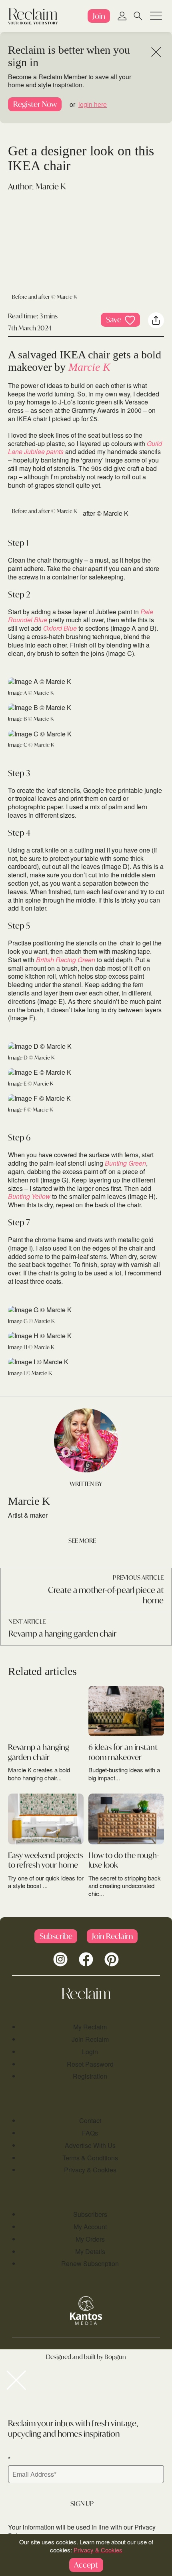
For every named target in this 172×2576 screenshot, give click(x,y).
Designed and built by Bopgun (86, 2357)
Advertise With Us (90, 2145)
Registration (90, 2076)
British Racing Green (66, 960)
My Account (90, 2227)
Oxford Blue (60, 628)
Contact (90, 2121)
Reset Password (90, 2064)
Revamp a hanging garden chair (62, 1634)
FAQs (90, 2133)
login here (93, 104)
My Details (90, 2251)
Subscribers (90, 2214)
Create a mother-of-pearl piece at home (106, 1595)
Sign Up (82, 2503)
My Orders (90, 2239)
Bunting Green (125, 1163)
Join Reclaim (90, 2039)
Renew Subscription (90, 2263)
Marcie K (51, 186)
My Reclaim (90, 2027)
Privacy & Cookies (90, 2170)
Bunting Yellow (29, 1196)
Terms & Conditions (90, 2158)
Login (90, 2052)
